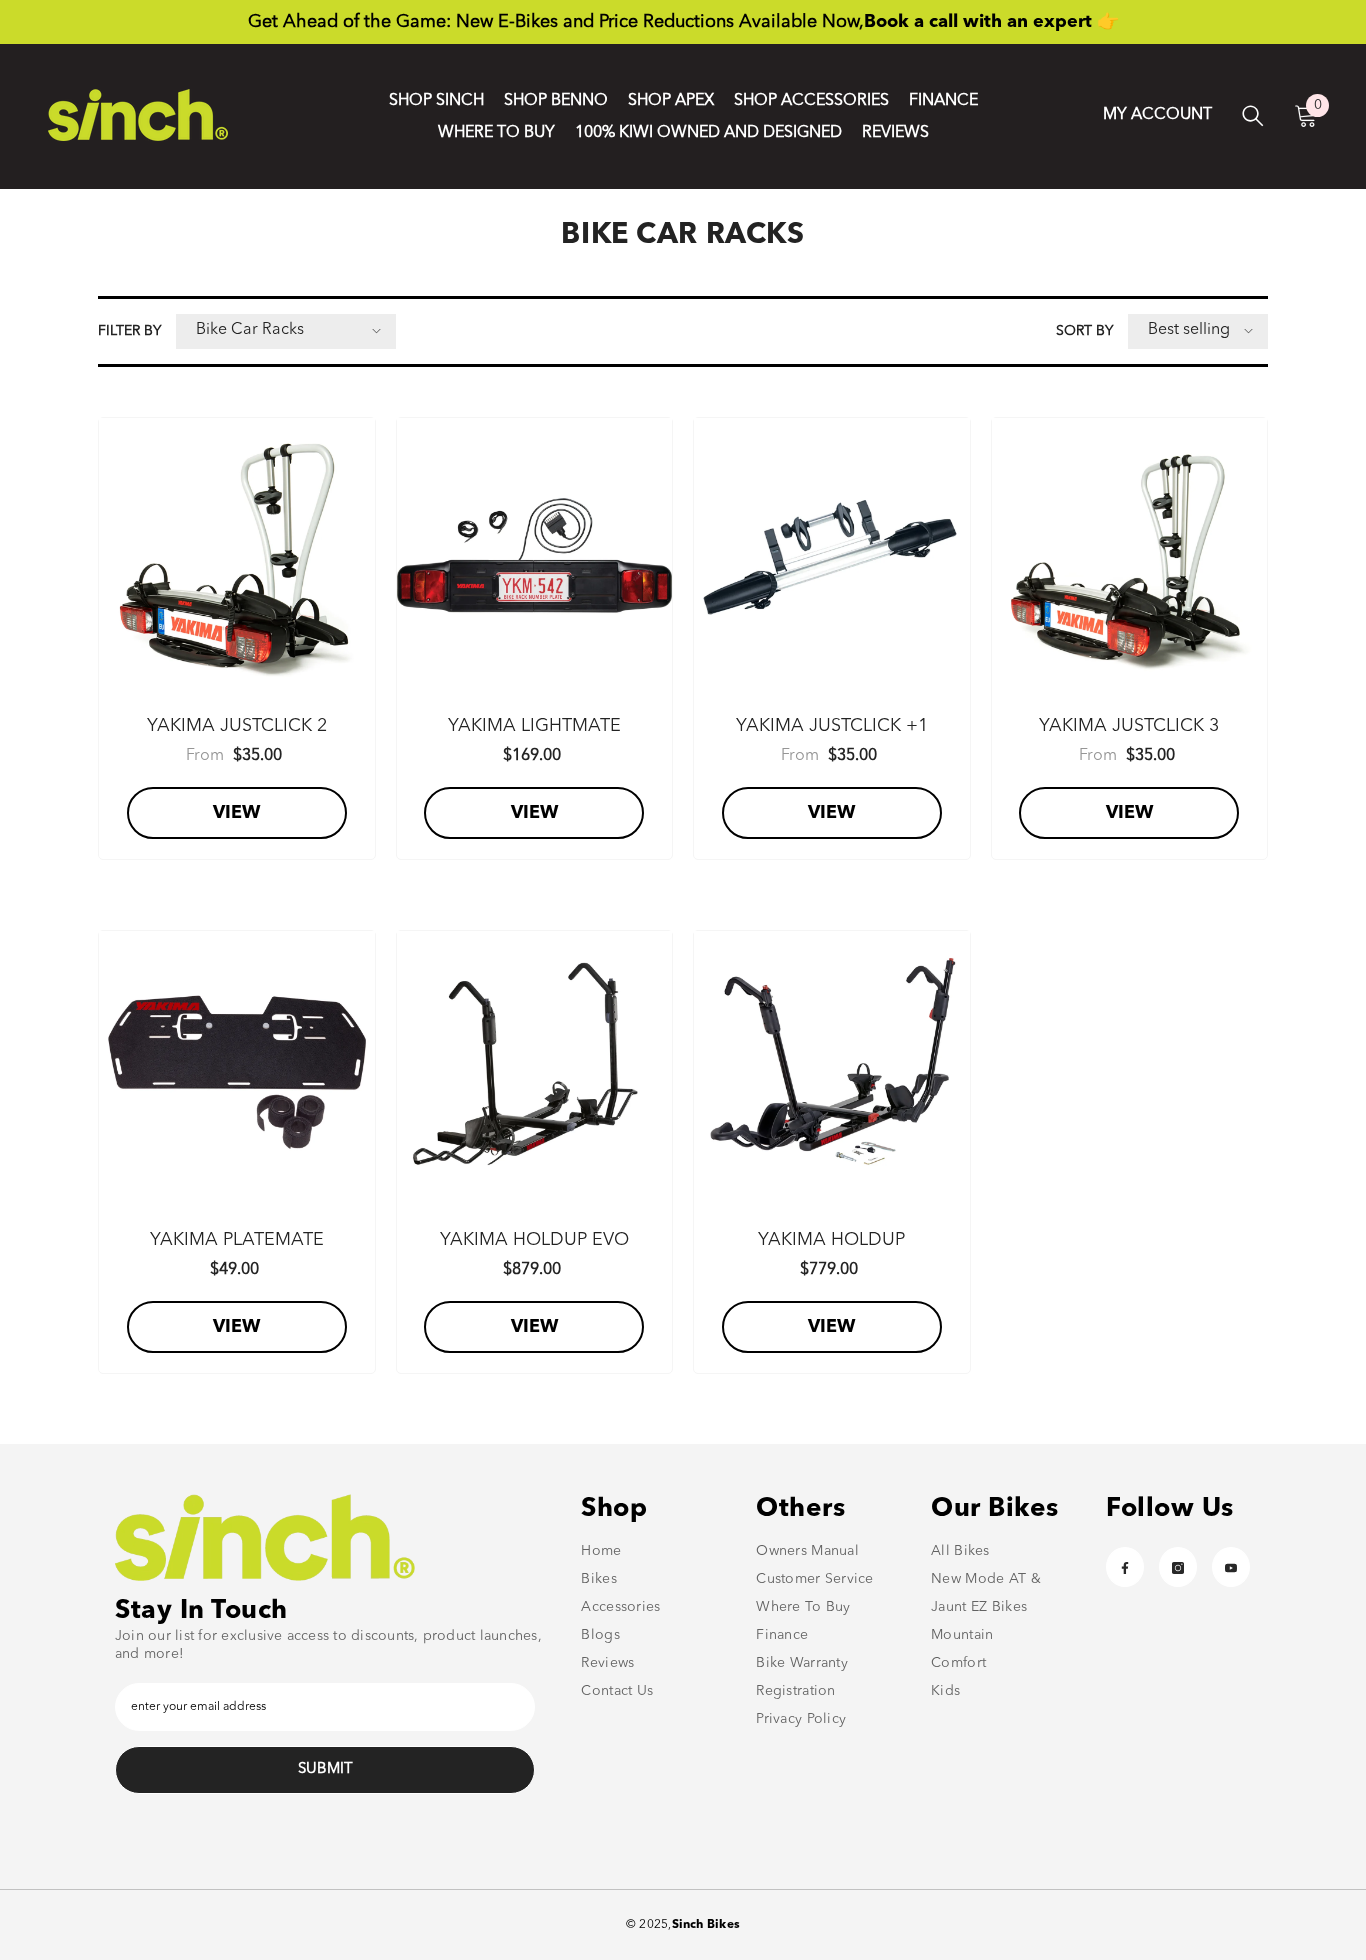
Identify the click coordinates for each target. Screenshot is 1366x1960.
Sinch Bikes (706, 1925)
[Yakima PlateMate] (237, 1069)
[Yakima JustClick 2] (237, 556)
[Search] (1253, 115)
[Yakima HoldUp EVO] (535, 1069)
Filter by (129, 331)
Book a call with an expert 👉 (991, 22)
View (236, 813)
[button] (286, 331)
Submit (325, 1769)
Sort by (1084, 331)
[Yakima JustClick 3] (1130, 556)
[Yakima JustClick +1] (832, 556)
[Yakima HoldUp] (832, 1069)
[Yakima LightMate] (535, 556)
